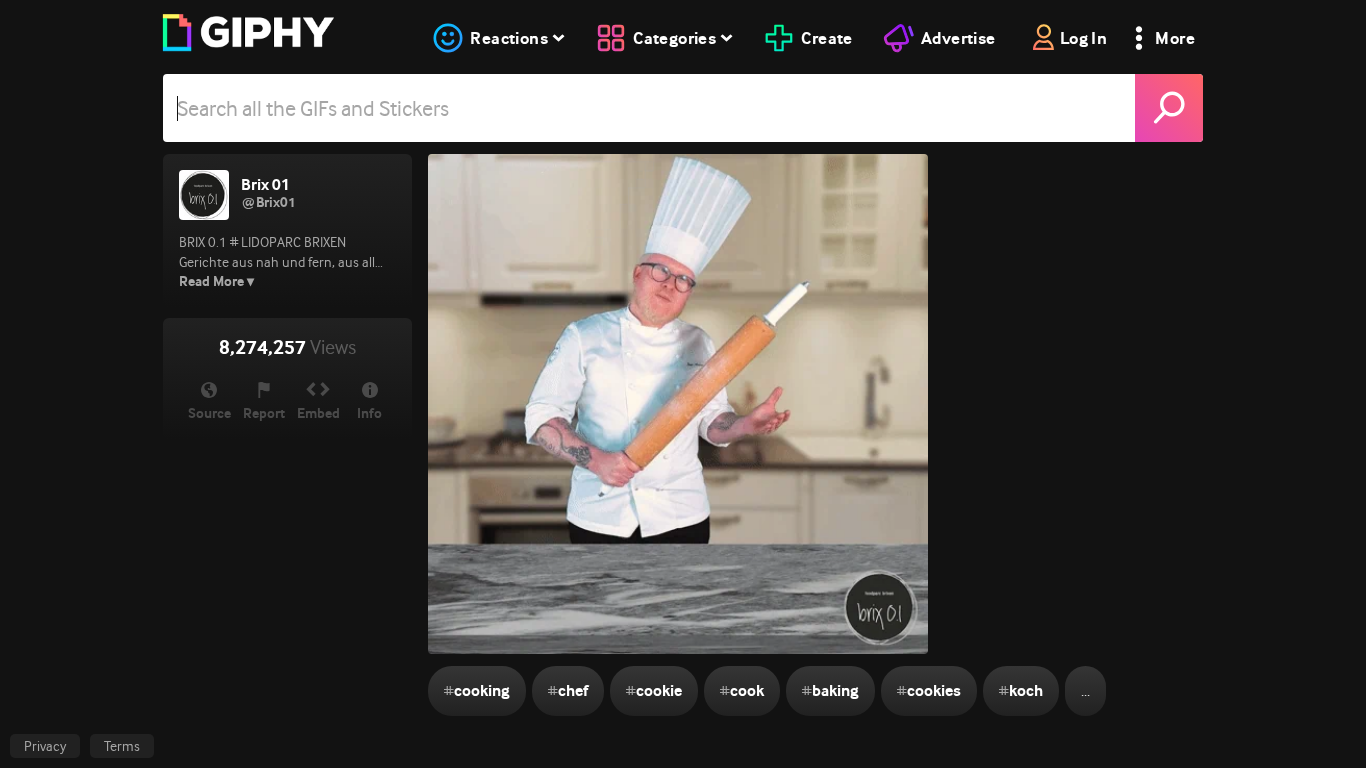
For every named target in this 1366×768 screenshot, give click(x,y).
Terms (122, 746)
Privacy (45, 746)
